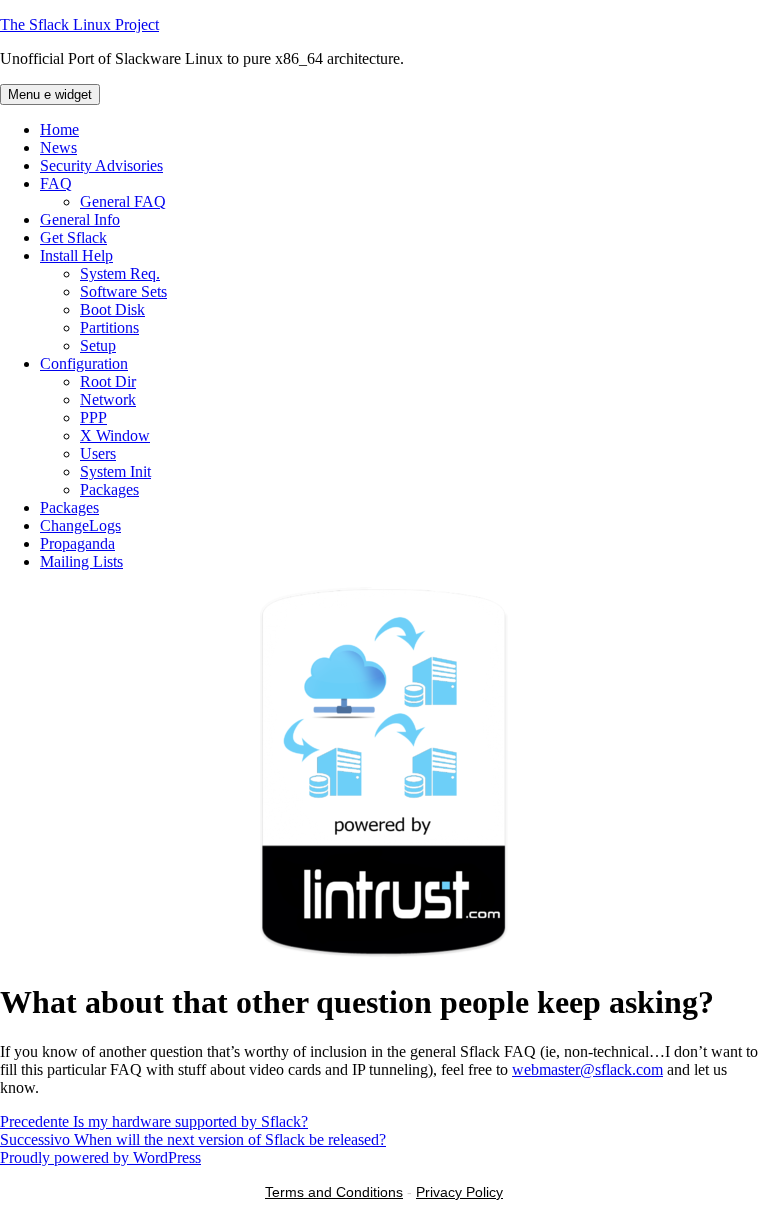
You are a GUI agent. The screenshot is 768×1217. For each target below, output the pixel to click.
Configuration (84, 363)
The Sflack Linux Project (79, 24)
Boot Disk (112, 309)
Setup (98, 345)
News (58, 147)
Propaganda (77, 543)
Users (98, 453)
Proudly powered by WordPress (100, 1157)
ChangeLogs (80, 525)
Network (108, 399)
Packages (109, 489)
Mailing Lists (81, 561)
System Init (115, 471)
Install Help (76, 255)
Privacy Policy (459, 1192)
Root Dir (108, 381)
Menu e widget (50, 94)
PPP (93, 417)
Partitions (109, 327)
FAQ (56, 183)
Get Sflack (73, 237)
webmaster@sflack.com (587, 1069)
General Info (80, 219)
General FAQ (123, 201)
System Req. (120, 273)
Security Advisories (101, 165)
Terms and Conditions (334, 1192)
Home (59, 129)
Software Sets (123, 291)
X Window (115, 435)
